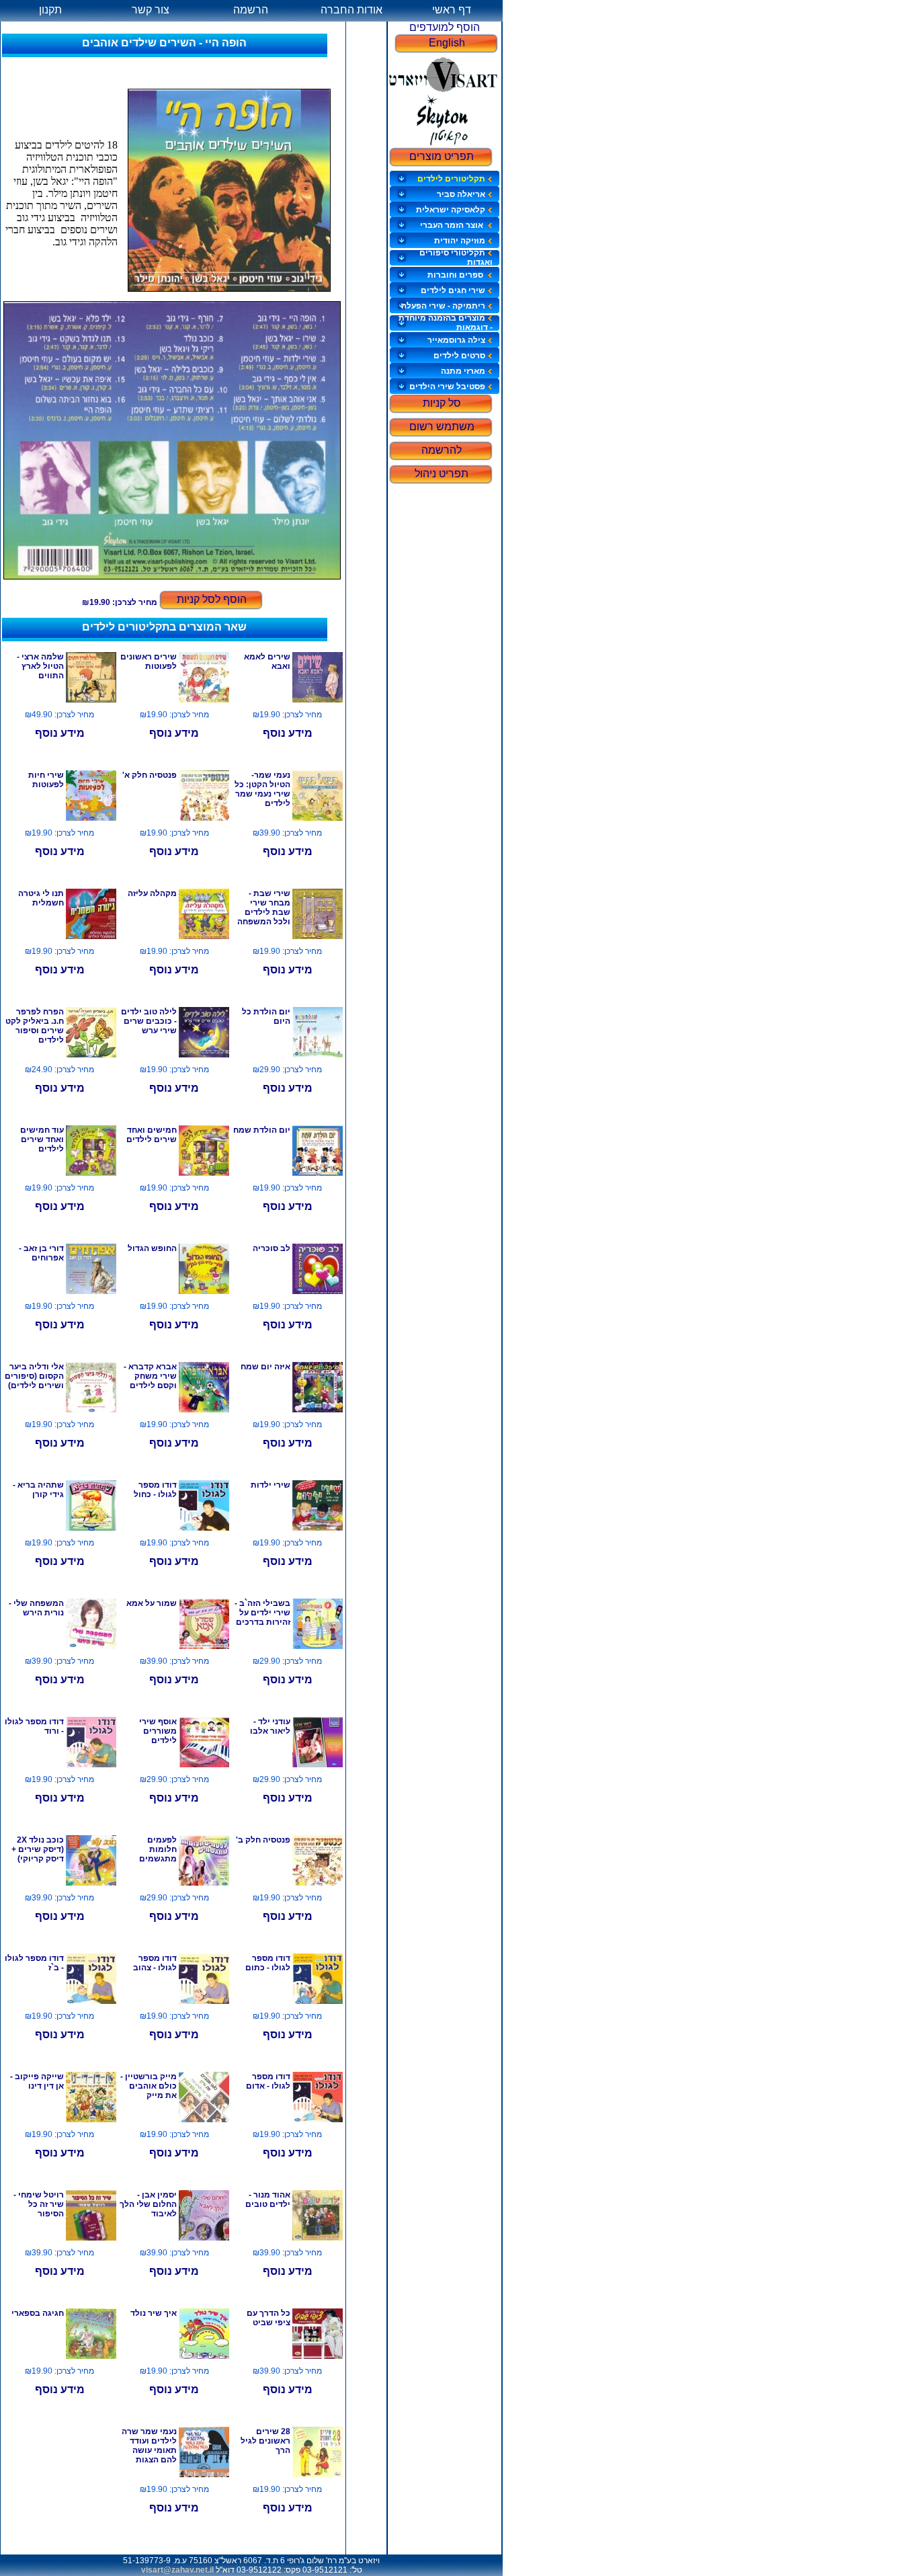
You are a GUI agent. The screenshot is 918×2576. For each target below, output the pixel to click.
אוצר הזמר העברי (453, 225)
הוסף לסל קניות (212, 599)
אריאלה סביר (461, 194)
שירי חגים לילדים (453, 290)
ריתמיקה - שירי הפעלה (443, 306)
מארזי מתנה (463, 371)
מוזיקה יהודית (460, 241)
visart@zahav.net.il (177, 2570)
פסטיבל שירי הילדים (447, 387)
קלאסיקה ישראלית (451, 210)
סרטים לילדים (459, 356)
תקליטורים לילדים (451, 179)
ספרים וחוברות (456, 275)
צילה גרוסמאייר (456, 340)
